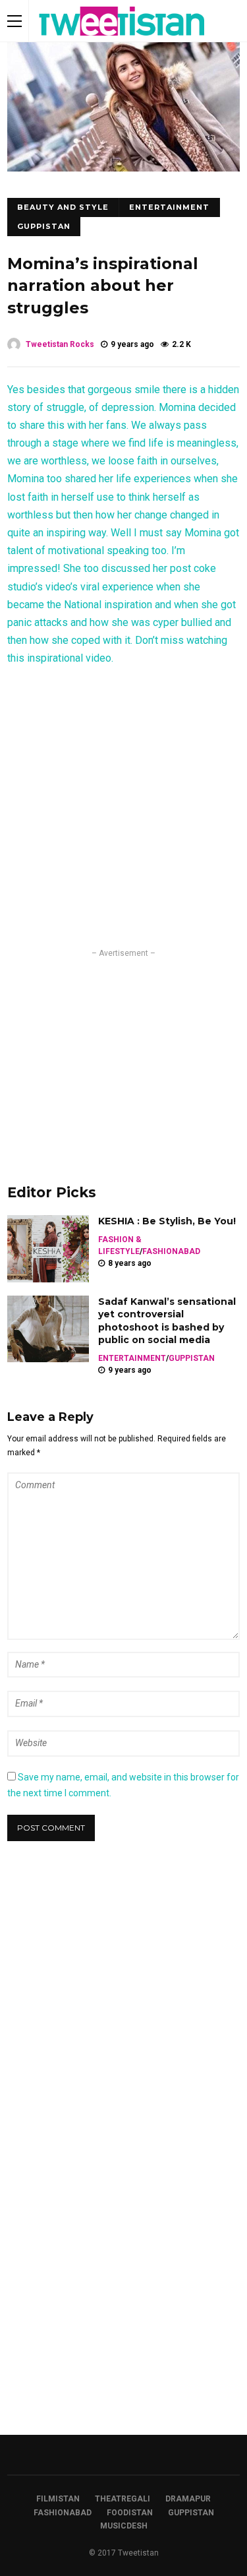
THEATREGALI (123, 2499)
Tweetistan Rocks (60, 344)
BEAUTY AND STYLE (63, 207)
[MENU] (14, 21)
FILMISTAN (58, 2499)
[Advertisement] (124, 1052)
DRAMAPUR (188, 2499)
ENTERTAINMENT (169, 207)
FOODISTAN (130, 2513)
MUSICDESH (124, 2526)
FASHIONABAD (171, 1251)
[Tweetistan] (122, 39)
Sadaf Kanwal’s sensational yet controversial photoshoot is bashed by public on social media (167, 1321)
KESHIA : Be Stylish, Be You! (167, 1221)
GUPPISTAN (44, 226)
